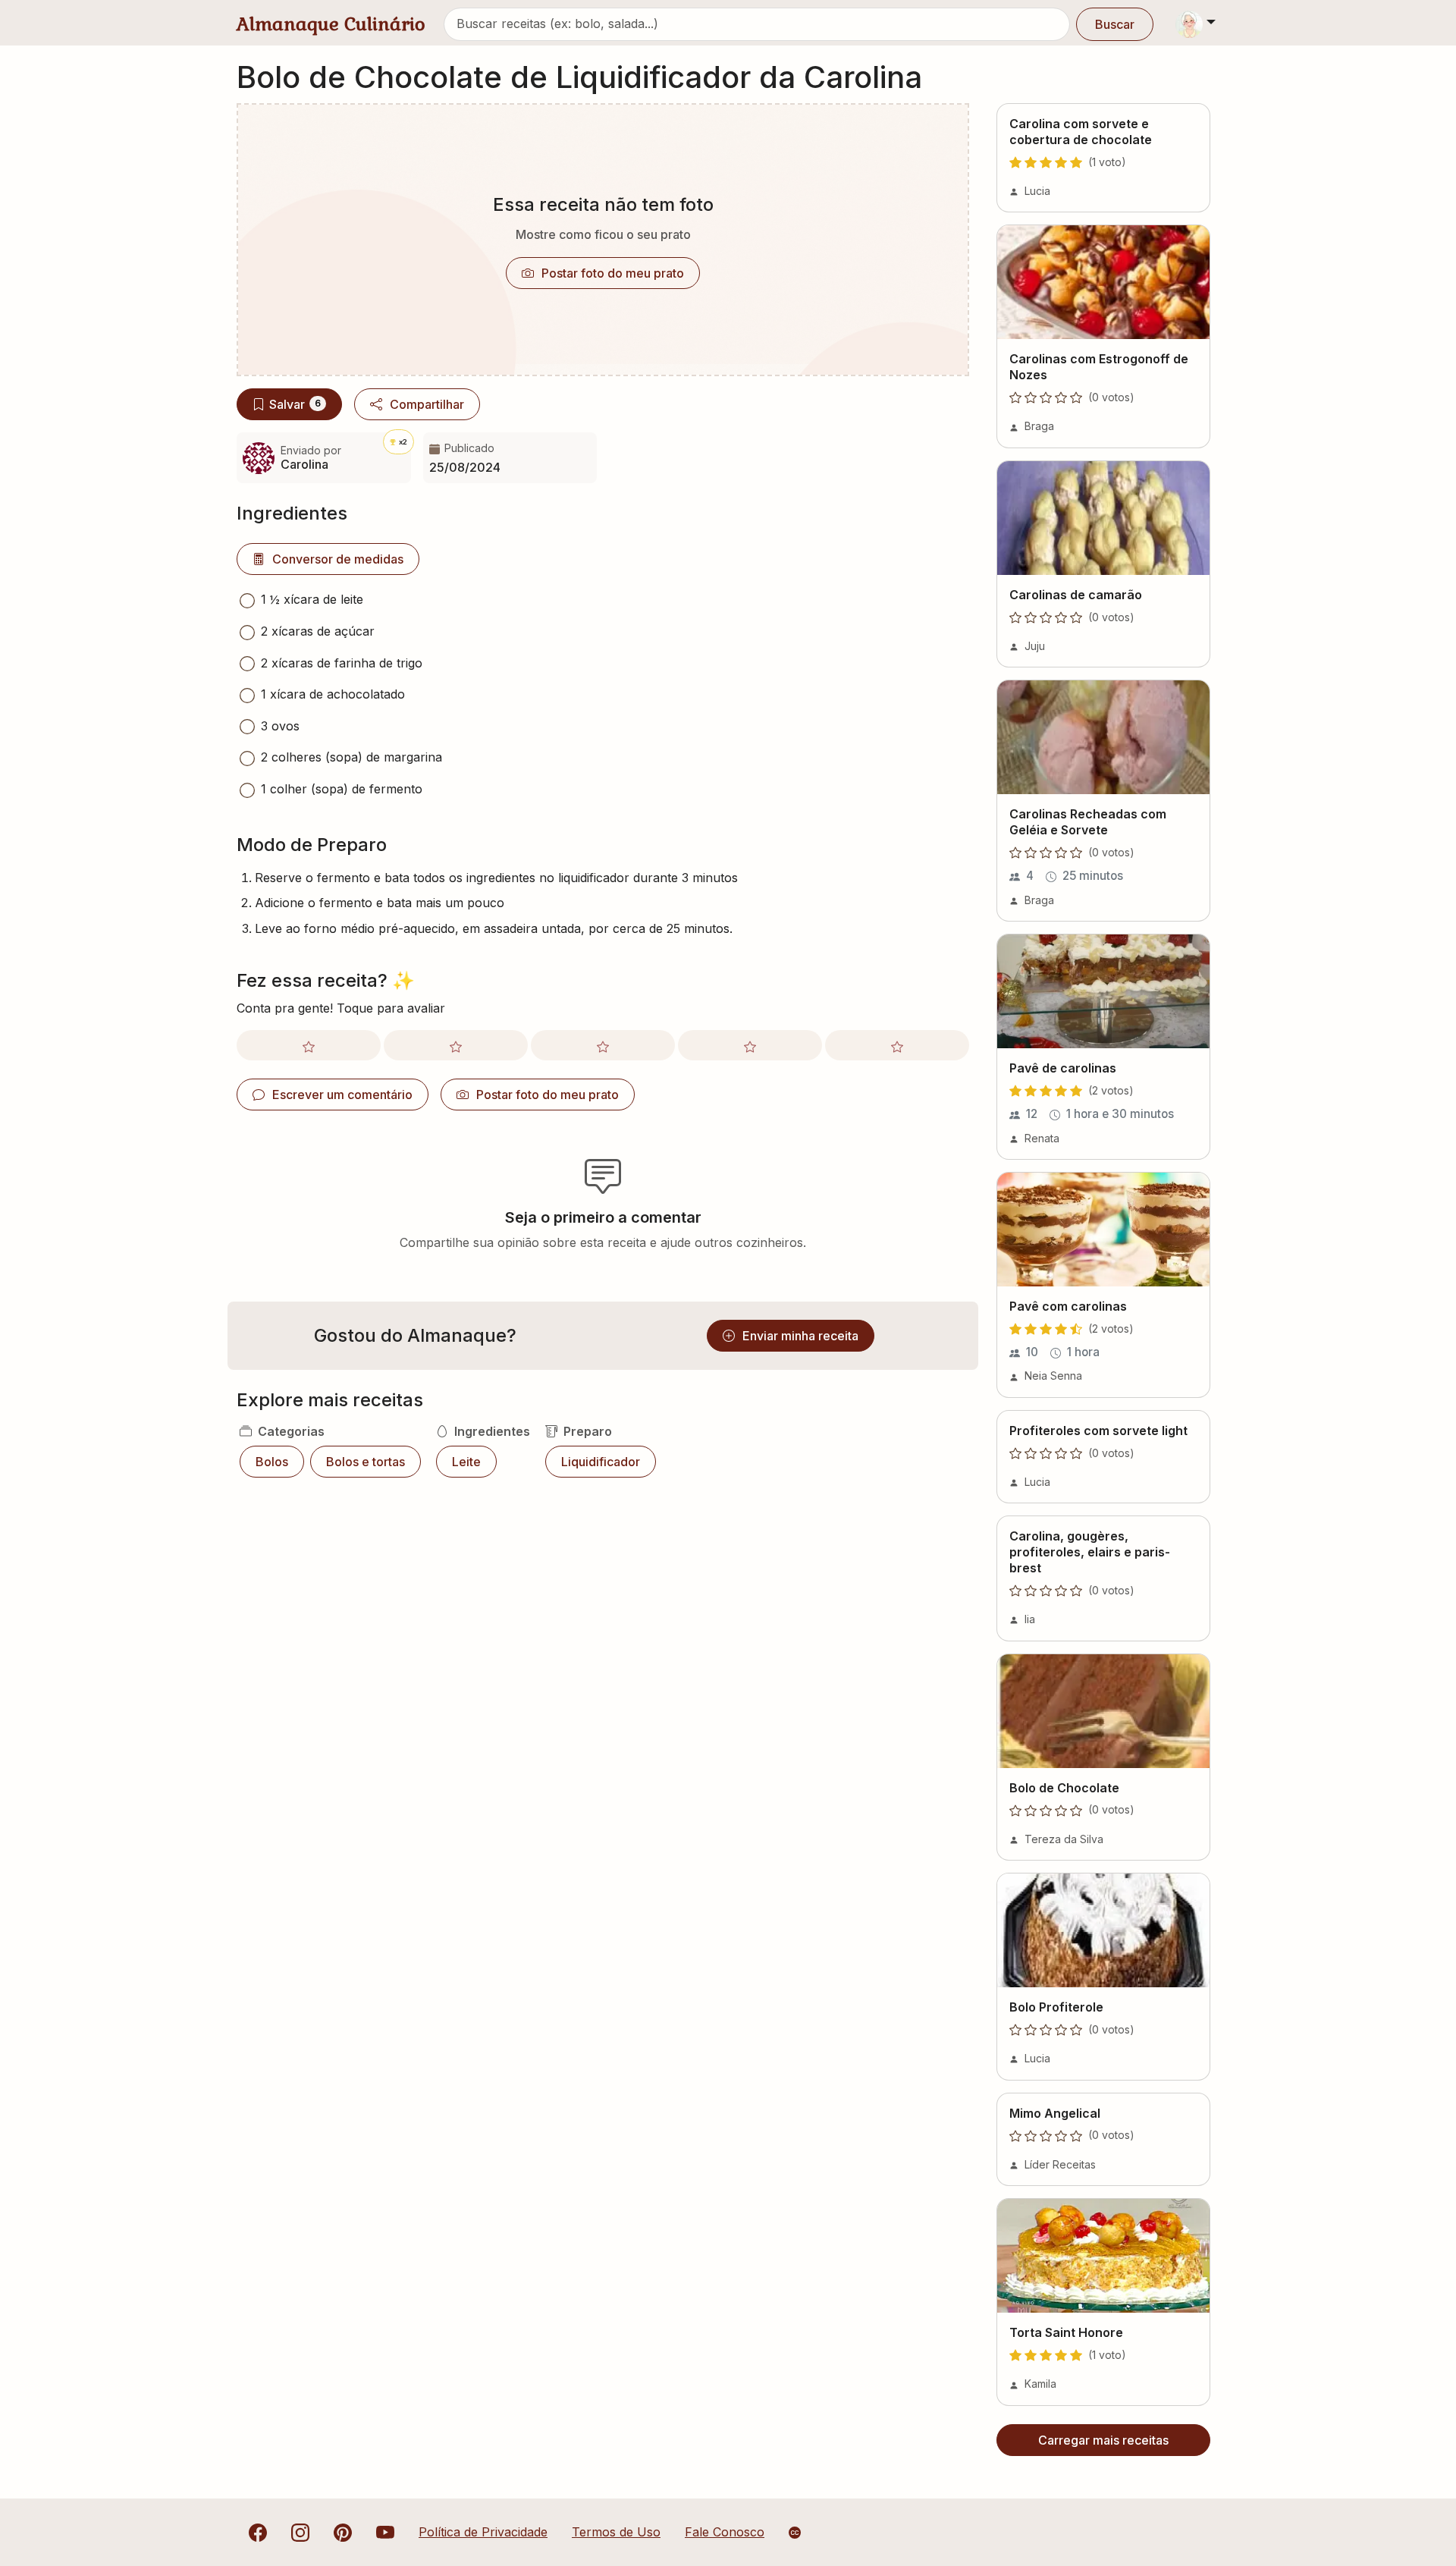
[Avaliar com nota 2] (456, 1045)
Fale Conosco (725, 2532)
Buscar (1115, 24)
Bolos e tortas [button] (366, 1462)
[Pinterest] (343, 2532)
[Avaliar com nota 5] (897, 1045)
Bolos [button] (272, 1462)
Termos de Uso (616, 2532)
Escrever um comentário (342, 1095)
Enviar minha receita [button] (800, 1336)
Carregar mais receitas (1103, 2440)
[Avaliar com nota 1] (309, 1045)
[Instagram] (300, 2532)
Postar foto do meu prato (613, 273)
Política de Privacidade (483, 2532)
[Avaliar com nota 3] (603, 1045)
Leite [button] (466, 1462)
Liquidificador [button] (601, 1462)
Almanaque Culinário (331, 24)
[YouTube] (385, 2532)
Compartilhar (427, 404)
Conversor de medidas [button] (338, 559)
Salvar (295, 404)
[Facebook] (258, 2532)
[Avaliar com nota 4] (750, 1045)
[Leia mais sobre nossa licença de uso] (795, 2533)
